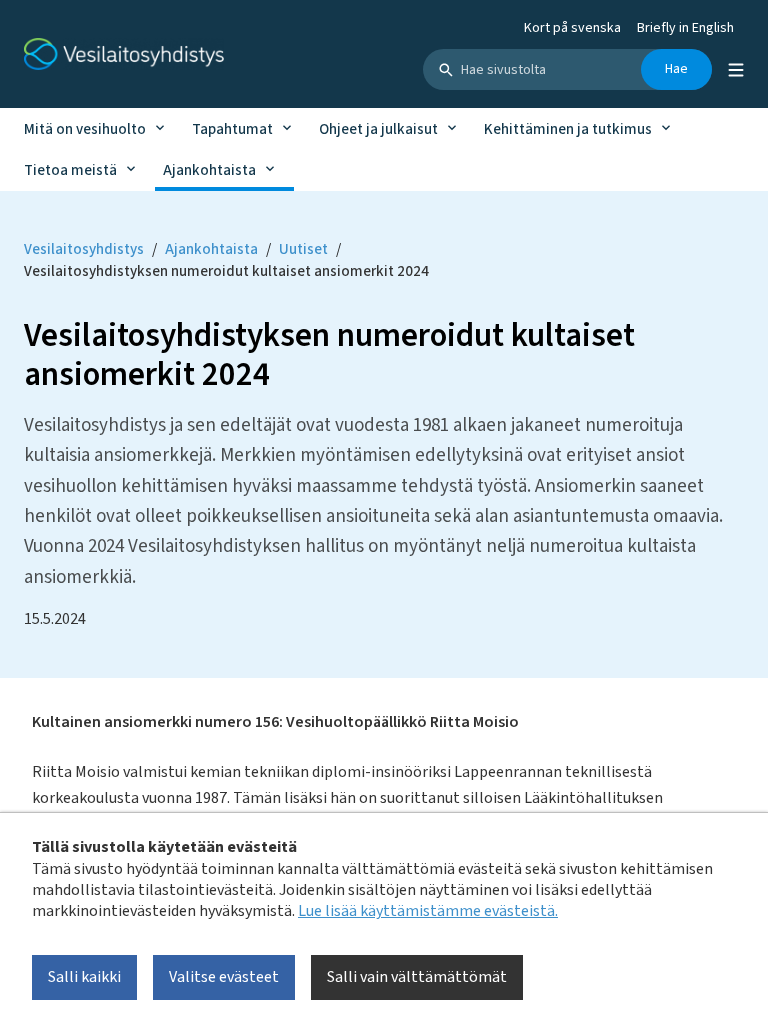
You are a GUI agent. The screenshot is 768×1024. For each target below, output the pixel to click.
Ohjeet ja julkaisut (378, 129)
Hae (676, 69)
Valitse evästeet (224, 977)
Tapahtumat (232, 129)
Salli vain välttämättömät (417, 977)
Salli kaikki (84, 977)
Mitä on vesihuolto (85, 129)
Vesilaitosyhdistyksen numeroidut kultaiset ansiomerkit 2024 (226, 271)
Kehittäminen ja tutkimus (568, 129)
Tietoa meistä (70, 170)
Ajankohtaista (209, 170)
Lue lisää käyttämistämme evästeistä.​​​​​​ (428, 911)
